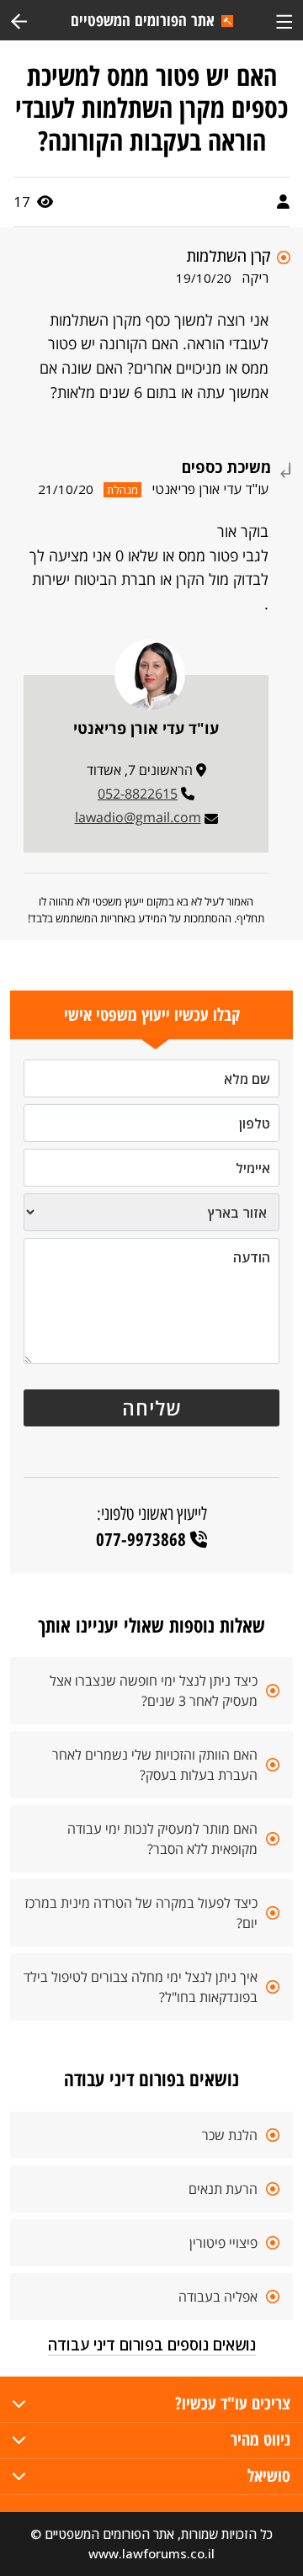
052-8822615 (138, 794)
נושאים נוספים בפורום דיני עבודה (152, 2345)
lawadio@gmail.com (138, 817)
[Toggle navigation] (284, 20)
